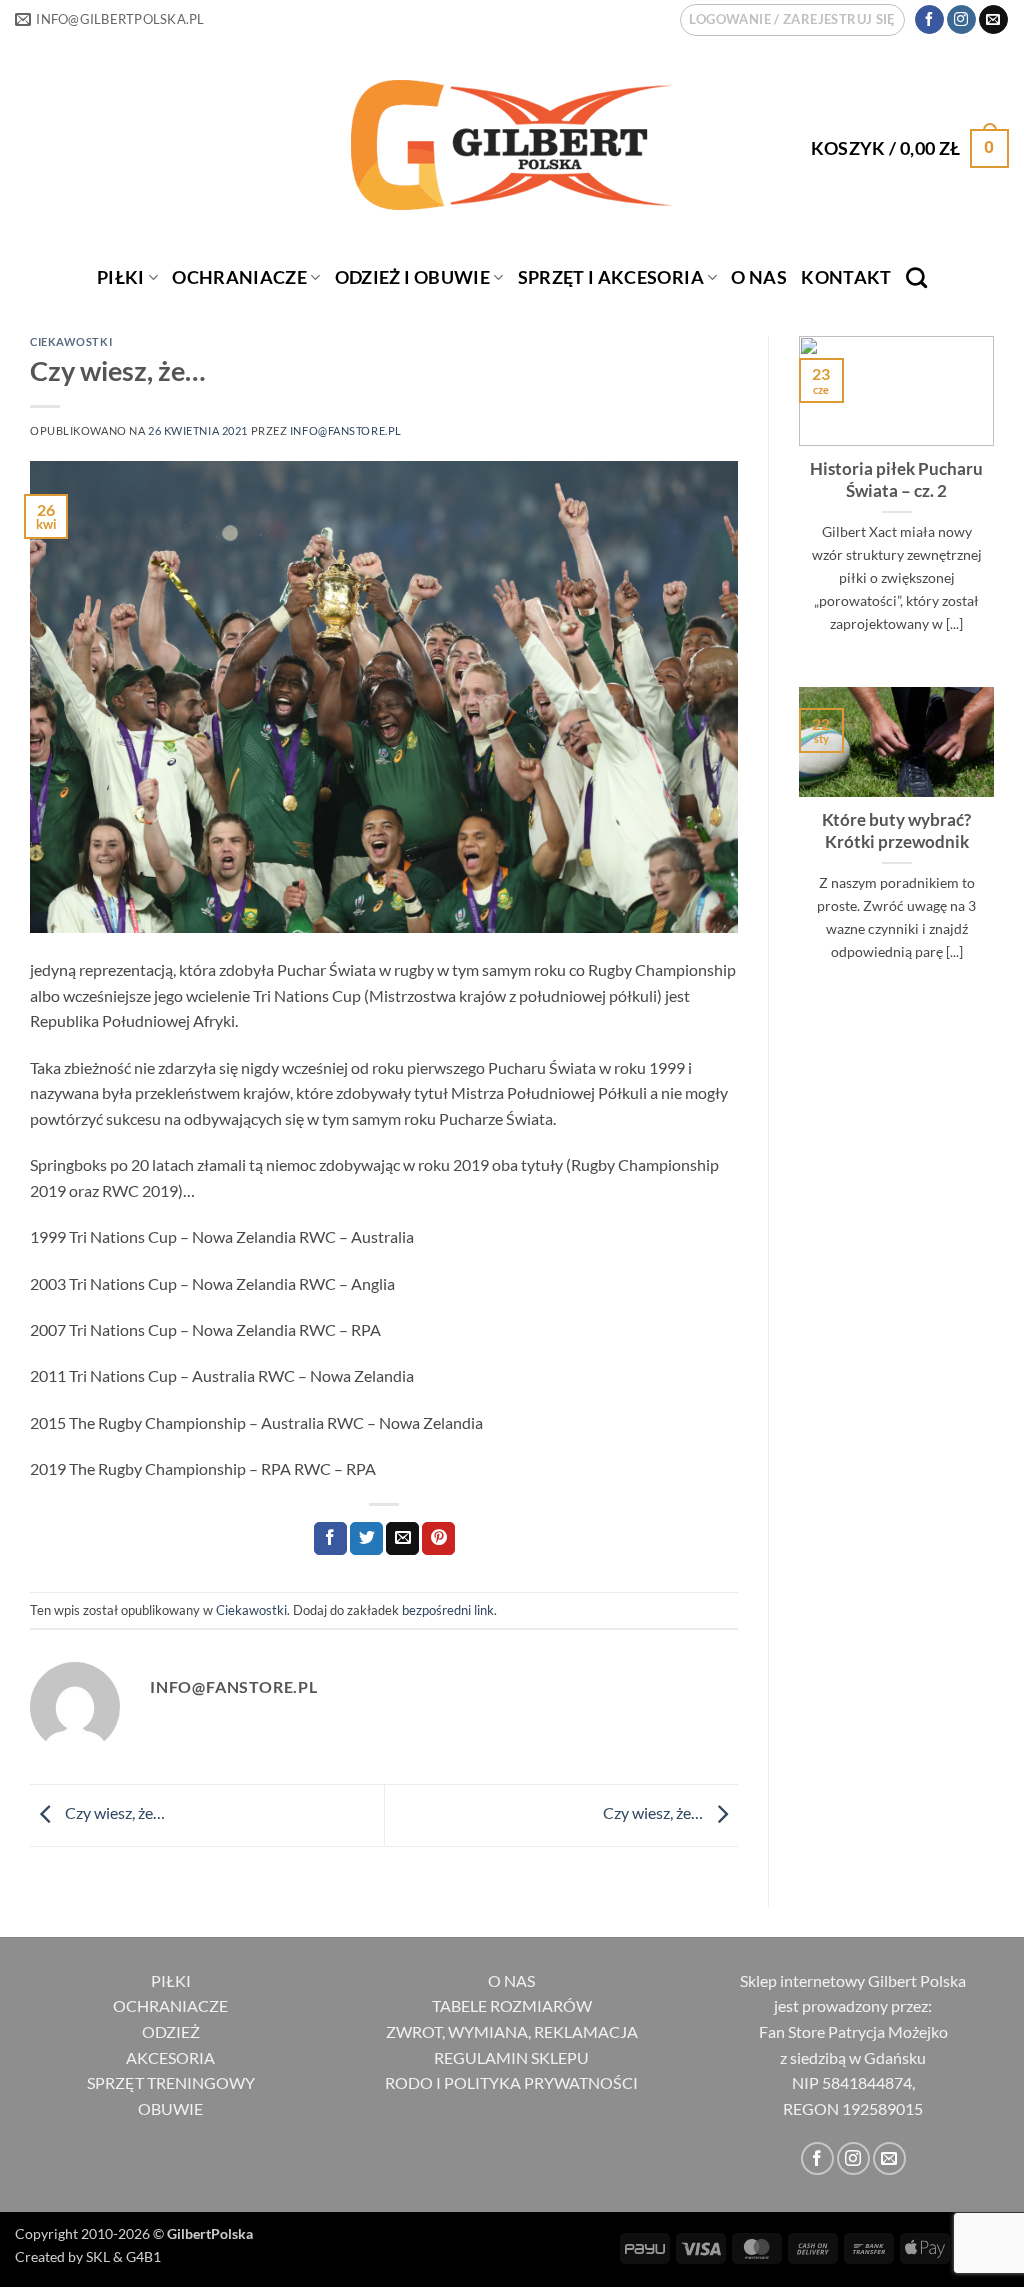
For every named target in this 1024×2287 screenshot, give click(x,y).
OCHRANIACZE (239, 277)
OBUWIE (170, 2108)
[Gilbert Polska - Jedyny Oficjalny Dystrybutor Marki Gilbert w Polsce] (512, 145)
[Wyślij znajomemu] (402, 1539)
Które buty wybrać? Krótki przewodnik (896, 831)
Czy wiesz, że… (113, 1812)
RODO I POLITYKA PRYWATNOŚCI (511, 2082)
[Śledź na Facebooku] (929, 20)
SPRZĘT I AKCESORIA (611, 277)
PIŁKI (121, 277)
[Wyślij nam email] (993, 20)
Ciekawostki (71, 341)
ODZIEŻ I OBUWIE (412, 277)
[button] (792, 20)
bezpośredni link (448, 1610)
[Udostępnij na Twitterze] (366, 1539)
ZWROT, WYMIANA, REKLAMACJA (512, 2031)
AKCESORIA (170, 2057)
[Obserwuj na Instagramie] (961, 20)
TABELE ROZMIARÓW (512, 2005)
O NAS (511, 1980)
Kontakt (846, 277)
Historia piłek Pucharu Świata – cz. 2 (896, 480)
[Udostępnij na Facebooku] (330, 1539)
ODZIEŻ (171, 2031)
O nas (759, 277)
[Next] (998, 509)
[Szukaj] (916, 277)
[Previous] (795, 509)
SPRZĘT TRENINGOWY (171, 2082)
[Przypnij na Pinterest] (438, 1539)
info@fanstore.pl (346, 430)
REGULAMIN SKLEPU (511, 2057)
